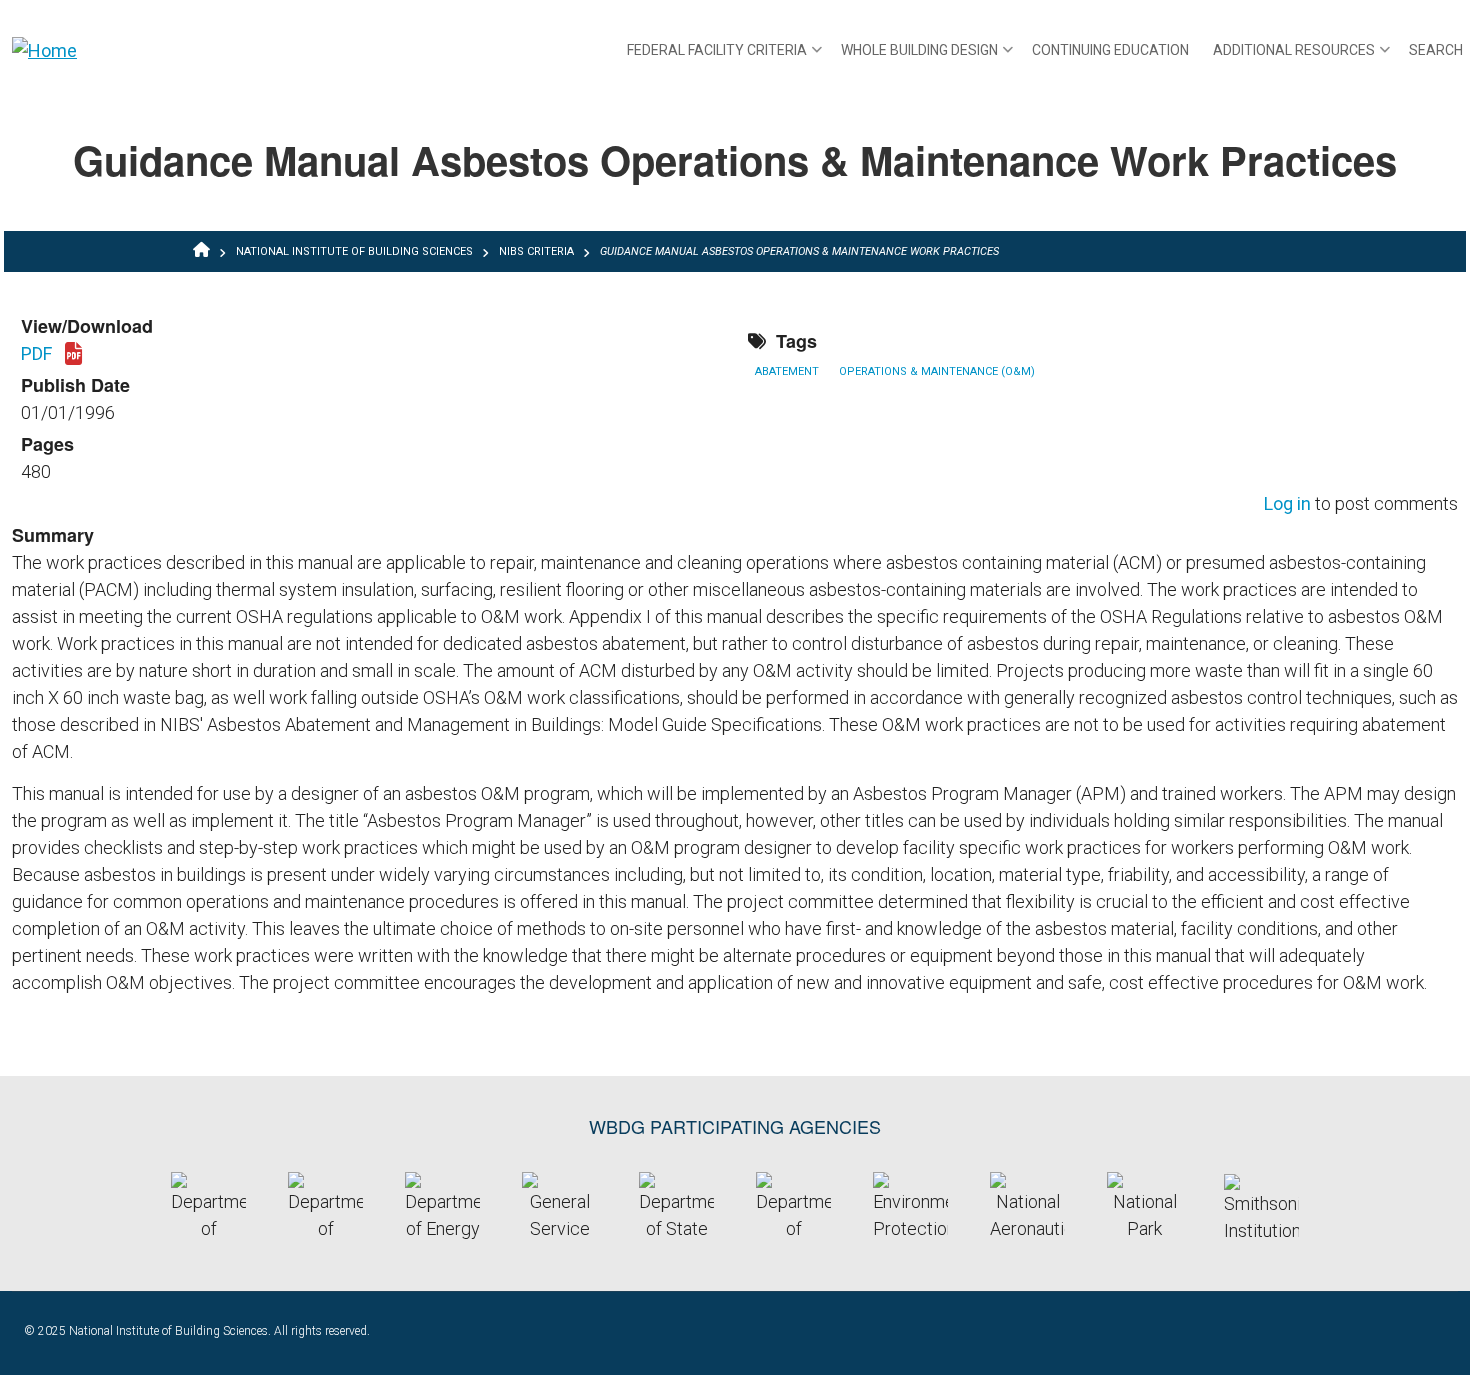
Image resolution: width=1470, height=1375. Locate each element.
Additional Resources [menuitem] (1301, 57)
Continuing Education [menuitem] (1110, 50)
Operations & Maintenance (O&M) (937, 371)
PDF (51, 355)
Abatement (787, 371)
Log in (1287, 504)
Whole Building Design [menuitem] (927, 57)
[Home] (44, 49)
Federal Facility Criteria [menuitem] (724, 57)
